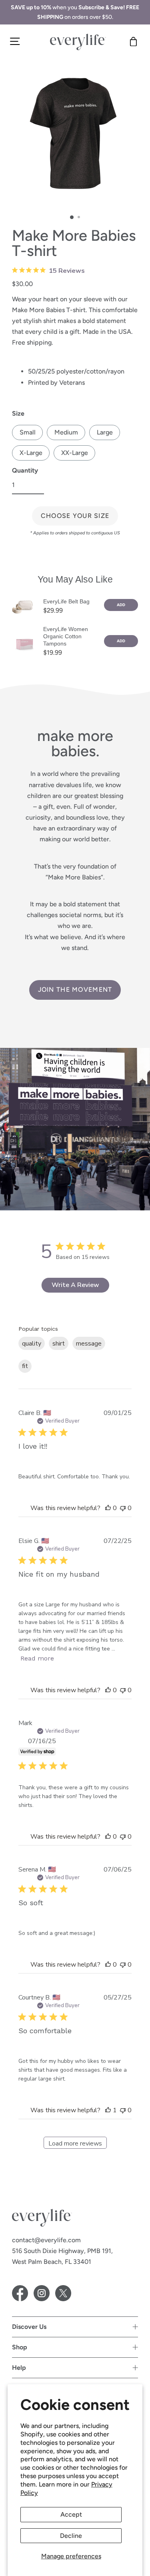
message (89, 1344)
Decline (71, 2536)
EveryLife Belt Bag (66, 601)
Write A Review (75, 1285)
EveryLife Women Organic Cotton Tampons (66, 636)
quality (32, 1344)
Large (105, 432)
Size (18, 413)
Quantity (25, 470)
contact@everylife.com (46, 2240)
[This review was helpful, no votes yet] (108, 1508)
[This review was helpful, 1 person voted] (108, 2110)
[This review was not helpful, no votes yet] (123, 1508)
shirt (59, 1344)
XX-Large (75, 453)
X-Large (31, 453)
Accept (71, 2514)
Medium (66, 432)
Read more (37, 1658)
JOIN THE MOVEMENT (75, 990)
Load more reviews (75, 2144)
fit (25, 1366)
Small (28, 432)
